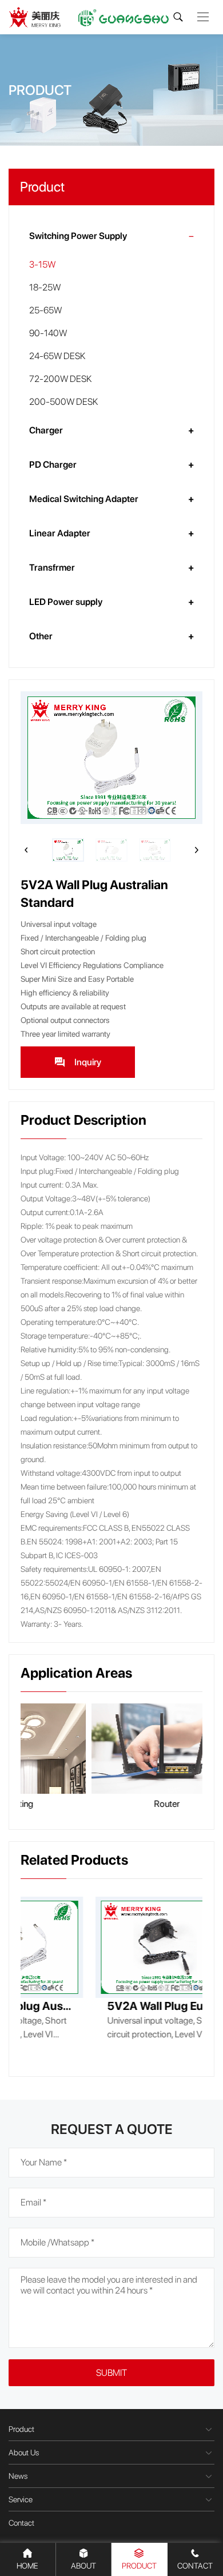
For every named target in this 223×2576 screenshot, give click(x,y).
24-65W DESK (57, 356)
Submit (111, 2373)
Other (41, 636)
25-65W (45, 310)
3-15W (42, 264)
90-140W (48, 333)
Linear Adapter (60, 533)
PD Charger (53, 465)
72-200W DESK (60, 379)
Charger (46, 430)
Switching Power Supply (78, 236)
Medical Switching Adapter (84, 499)
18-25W (45, 287)
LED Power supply (66, 602)
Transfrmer (52, 568)
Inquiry (88, 1062)
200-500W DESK (63, 402)
